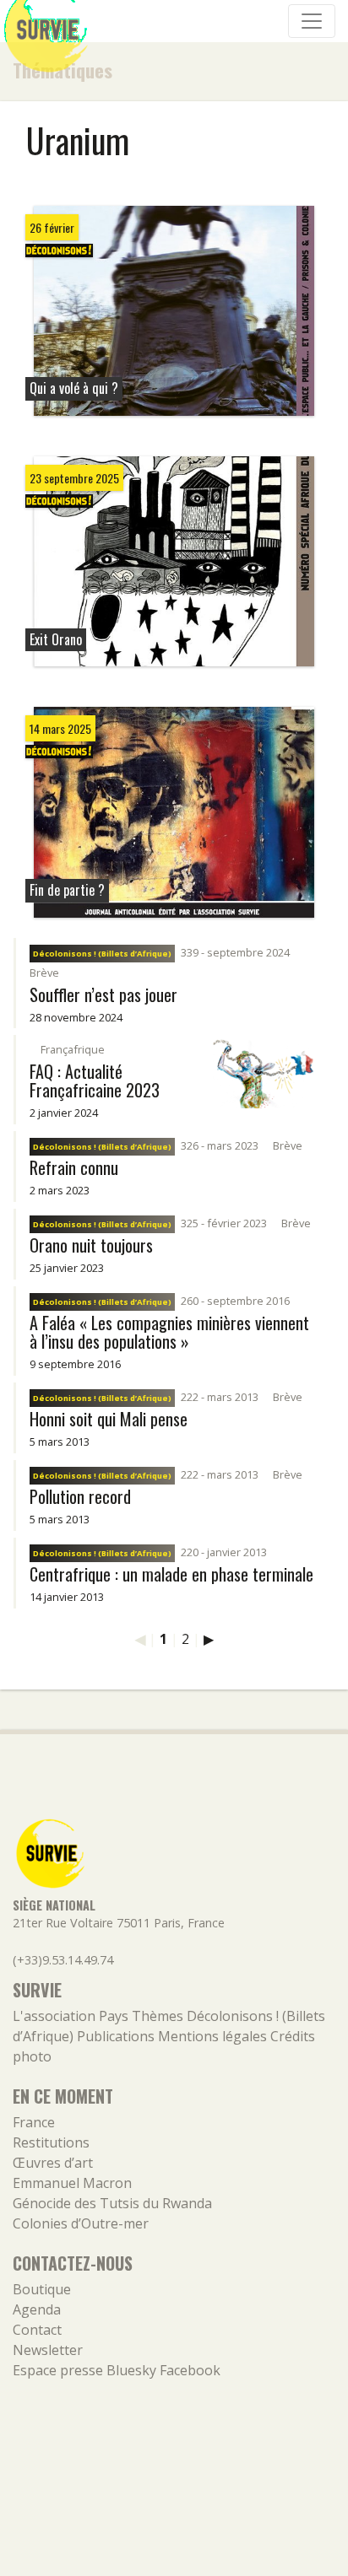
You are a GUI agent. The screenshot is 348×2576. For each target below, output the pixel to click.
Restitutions (51, 2142)
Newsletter (48, 2350)
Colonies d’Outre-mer (81, 2223)
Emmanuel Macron (72, 2183)
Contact (37, 2330)
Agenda (37, 2309)
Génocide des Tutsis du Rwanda (112, 2203)
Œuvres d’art (53, 2163)
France (34, 2122)
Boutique (42, 2289)
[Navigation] (312, 21)
